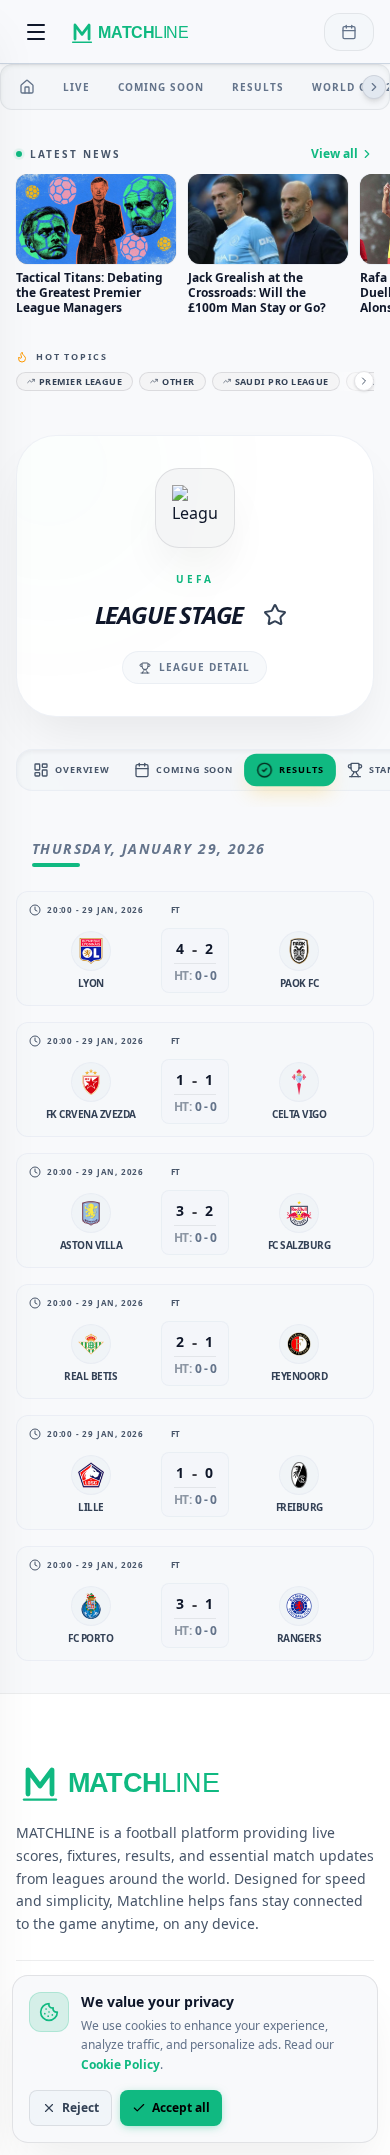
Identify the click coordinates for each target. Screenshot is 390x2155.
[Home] (27, 87)
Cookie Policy (120, 2064)
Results (258, 87)
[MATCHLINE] (133, 32)
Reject (80, 2107)
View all (334, 154)
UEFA (195, 579)
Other (178, 381)
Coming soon (161, 87)
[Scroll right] (374, 87)
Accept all (181, 2107)
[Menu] (36, 32)
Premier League (80, 381)
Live (76, 87)
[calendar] (349, 32)
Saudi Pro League (282, 381)
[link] (195, 948)
